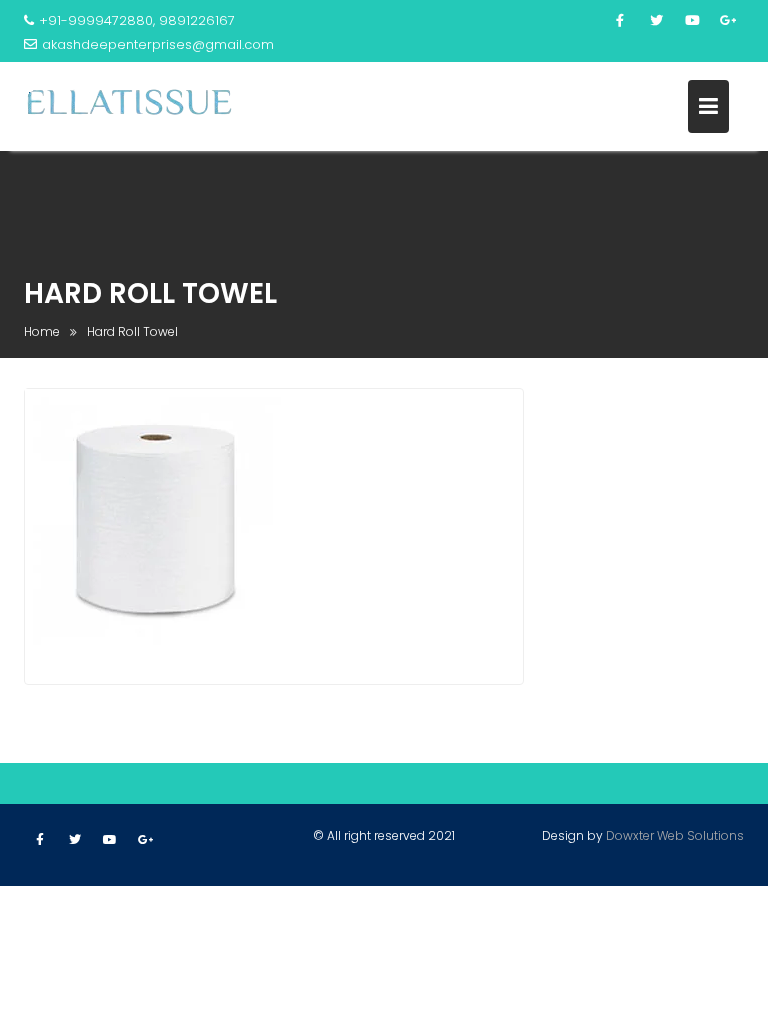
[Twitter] (656, 21)
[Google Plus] (728, 21)
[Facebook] (620, 21)
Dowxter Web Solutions (675, 835)
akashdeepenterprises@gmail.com (158, 44)
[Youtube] (692, 21)
